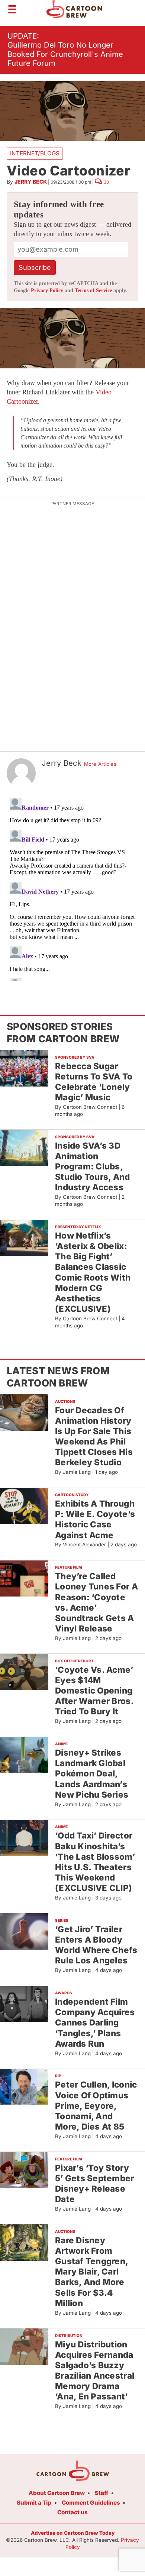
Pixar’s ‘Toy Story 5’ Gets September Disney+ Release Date (95, 2183)
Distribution (69, 2335)
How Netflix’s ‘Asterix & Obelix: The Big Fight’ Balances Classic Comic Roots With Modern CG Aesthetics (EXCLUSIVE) (93, 1272)
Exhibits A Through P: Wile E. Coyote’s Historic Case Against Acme (95, 1519)
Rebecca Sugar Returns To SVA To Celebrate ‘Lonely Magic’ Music (94, 1082)
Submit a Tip (34, 2503)
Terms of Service (93, 290)
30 (106, 182)
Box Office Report (74, 1661)
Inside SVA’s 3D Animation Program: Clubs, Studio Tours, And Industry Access (93, 1166)
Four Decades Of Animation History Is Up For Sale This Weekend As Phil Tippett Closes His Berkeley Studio (94, 1436)
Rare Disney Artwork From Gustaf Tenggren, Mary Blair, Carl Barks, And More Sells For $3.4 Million (92, 2272)
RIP (58, 2076)
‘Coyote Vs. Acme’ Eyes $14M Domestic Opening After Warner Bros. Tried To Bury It (94, 1691)
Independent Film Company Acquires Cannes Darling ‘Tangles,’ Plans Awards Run (95, 2023)
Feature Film (68, 1567)
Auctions (65, 1401)
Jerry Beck (31, 182)
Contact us (72, 2512)
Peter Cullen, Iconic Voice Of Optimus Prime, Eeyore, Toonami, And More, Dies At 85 (96, 2105)
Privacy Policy (47, 290)
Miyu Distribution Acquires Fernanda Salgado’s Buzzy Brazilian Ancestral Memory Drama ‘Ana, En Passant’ (95, 2370)
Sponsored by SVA (75, 1057)
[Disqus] (72, 888)
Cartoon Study (72, 1495)
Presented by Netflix (78, 1227)
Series (62, 1920)
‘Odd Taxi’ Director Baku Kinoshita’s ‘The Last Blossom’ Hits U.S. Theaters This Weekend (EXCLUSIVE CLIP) (95, 1862)
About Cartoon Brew (57, 2493)
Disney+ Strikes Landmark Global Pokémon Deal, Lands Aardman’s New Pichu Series (92, 1773)
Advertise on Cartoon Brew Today (73, 2533)
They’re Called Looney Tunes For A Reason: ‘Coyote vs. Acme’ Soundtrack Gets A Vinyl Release (96, 1602)
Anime (61, 1744)
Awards (64, 1993)
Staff (101, 2493)
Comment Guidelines (91, 2503)
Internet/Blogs (35, 153)
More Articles (100, 764)
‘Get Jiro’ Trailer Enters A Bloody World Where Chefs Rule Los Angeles (96, 1945)
